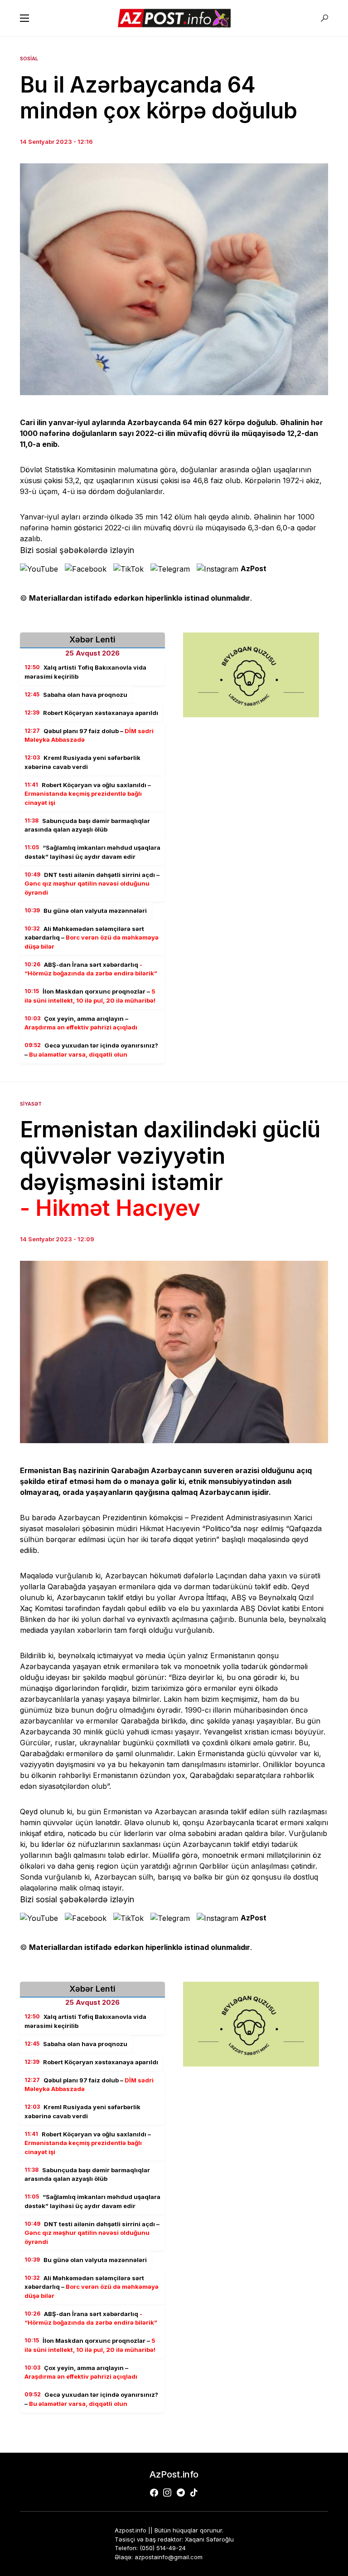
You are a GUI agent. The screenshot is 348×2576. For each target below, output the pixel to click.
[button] (24, 18)
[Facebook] (154, 2493)
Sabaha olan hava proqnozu (76, 695)
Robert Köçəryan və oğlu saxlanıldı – (88, 794)
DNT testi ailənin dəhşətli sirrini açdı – (92, 884)
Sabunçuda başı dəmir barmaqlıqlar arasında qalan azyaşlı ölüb (87, 825)
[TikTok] (194, 2493)
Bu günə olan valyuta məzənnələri (86, 911)
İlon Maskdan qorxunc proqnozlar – (90, 996)
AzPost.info (174, 2474)
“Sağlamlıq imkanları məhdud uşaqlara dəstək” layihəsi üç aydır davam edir (92, 852)
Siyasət (31, 1104)
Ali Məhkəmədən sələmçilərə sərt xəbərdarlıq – (92, 938)
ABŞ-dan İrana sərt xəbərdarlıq (91, 969)
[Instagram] (167, 2493)
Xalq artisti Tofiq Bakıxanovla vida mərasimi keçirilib (85, 672)
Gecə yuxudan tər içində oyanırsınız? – (91, 1050)
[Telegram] (181, 2493)
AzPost (254, 568)
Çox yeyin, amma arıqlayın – (81, 1023)
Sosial (29, 59)
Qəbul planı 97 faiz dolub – (89, 735)
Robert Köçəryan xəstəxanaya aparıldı (91, 713)
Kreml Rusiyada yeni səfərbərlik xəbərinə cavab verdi (82, 762)
